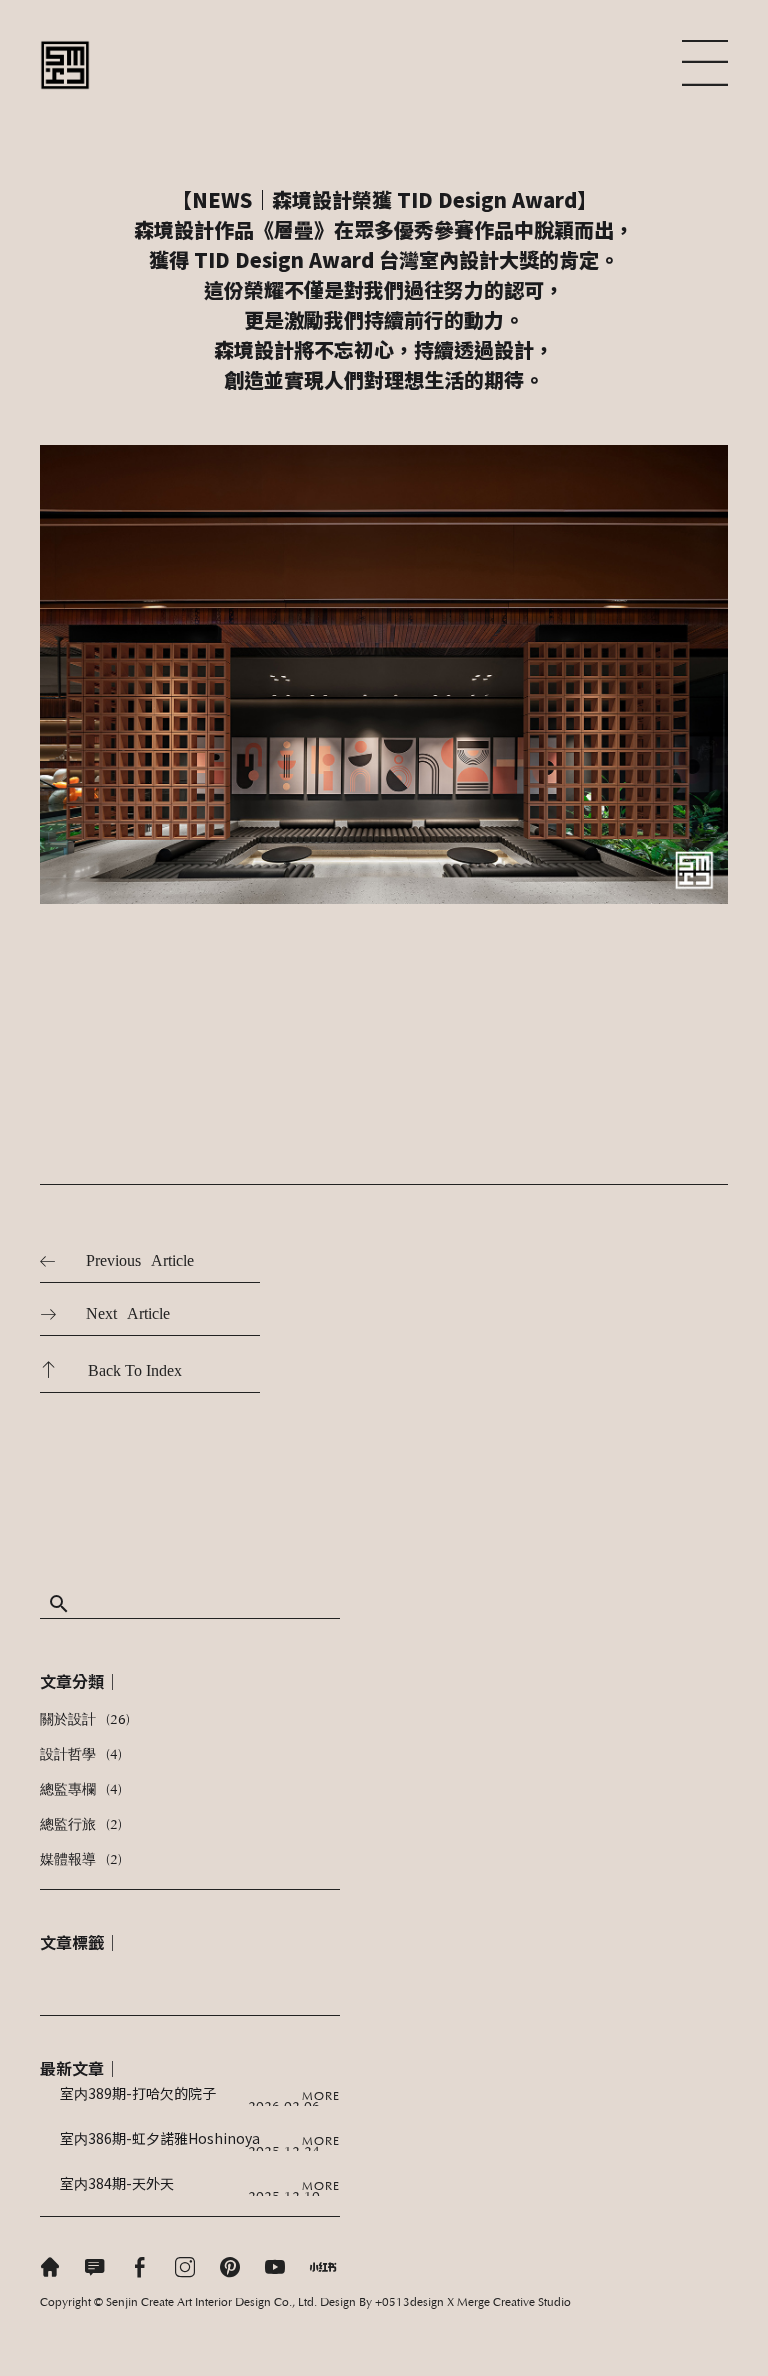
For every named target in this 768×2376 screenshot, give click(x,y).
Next (101, 1313)
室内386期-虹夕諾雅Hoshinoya (160, 2138)
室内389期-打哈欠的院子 (138, 2093)
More (321, 2097)
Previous (113, 1260)
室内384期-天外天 (117, 2183)
